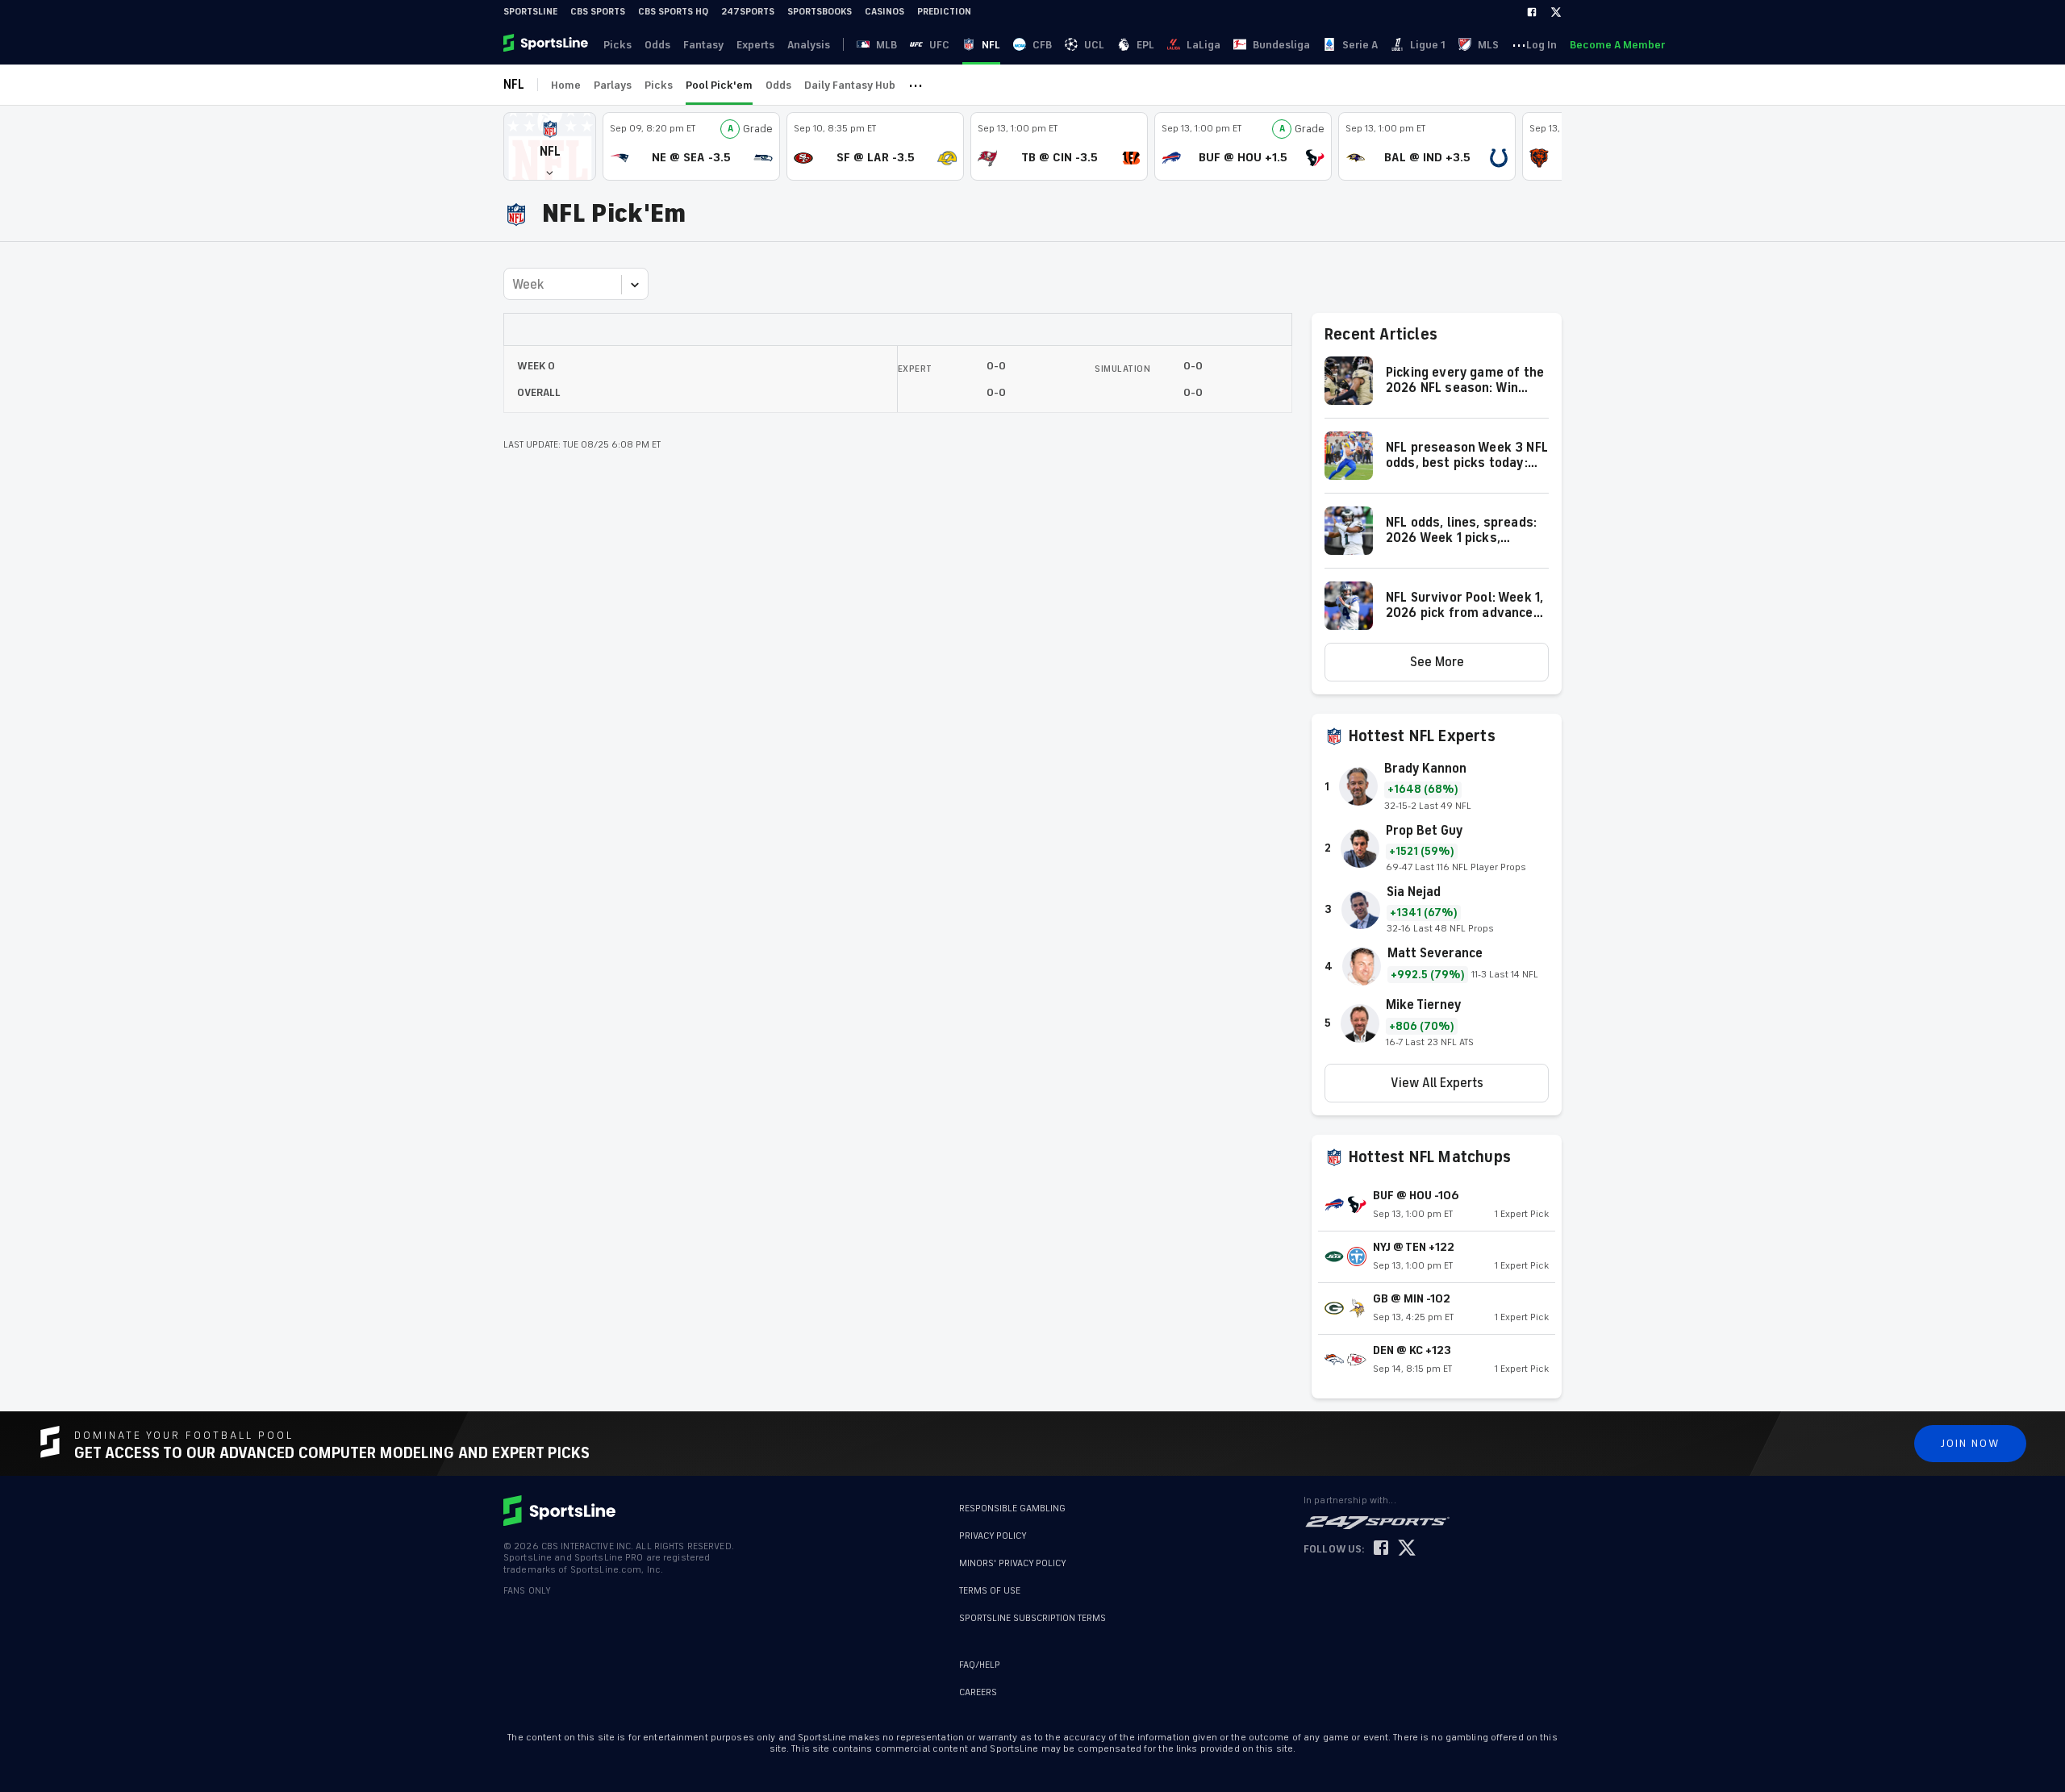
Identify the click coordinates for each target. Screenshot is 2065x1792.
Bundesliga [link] (1281, 45)
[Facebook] (1532, 12)
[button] (550, 146)
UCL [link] (1094, 45)
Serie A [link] (1360, 45)
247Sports (748, 12)
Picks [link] (617, 45)
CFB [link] (1042, 45)
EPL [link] (1145, 45)
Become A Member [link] (1617, 45)
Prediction (944, 12)
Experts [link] (755, 45)
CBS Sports (598, 12)
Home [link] (566, 85)
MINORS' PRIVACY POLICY (1013, 1563)
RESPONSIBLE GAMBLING (1012, 1509)
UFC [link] (939, 45)
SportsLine (530, 12)
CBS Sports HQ (673, 12)
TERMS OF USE (990, 1591)
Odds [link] (657, 45)
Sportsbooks (820, 12)
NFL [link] (991, 45)
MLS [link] (1488, 45)
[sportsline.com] (547, 44)
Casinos (884, 12)
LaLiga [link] (1204, 45)
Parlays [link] (613, 85)
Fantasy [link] (703, 45)
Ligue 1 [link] (1428, 45)
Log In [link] (1541, 45)
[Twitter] (1556, 12)
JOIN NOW (1970, 1443)
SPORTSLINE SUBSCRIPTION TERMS (1032, 1618)
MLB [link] (886, 45)
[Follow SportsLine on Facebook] (1381, 1549)
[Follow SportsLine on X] (1407, 1549)
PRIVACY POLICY (993, 1536)
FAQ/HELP (980, 1665)
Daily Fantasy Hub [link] (850, 85)
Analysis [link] (809, 45)
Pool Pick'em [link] (719, 85)
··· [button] (1519, 44)
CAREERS (978, 1692)
